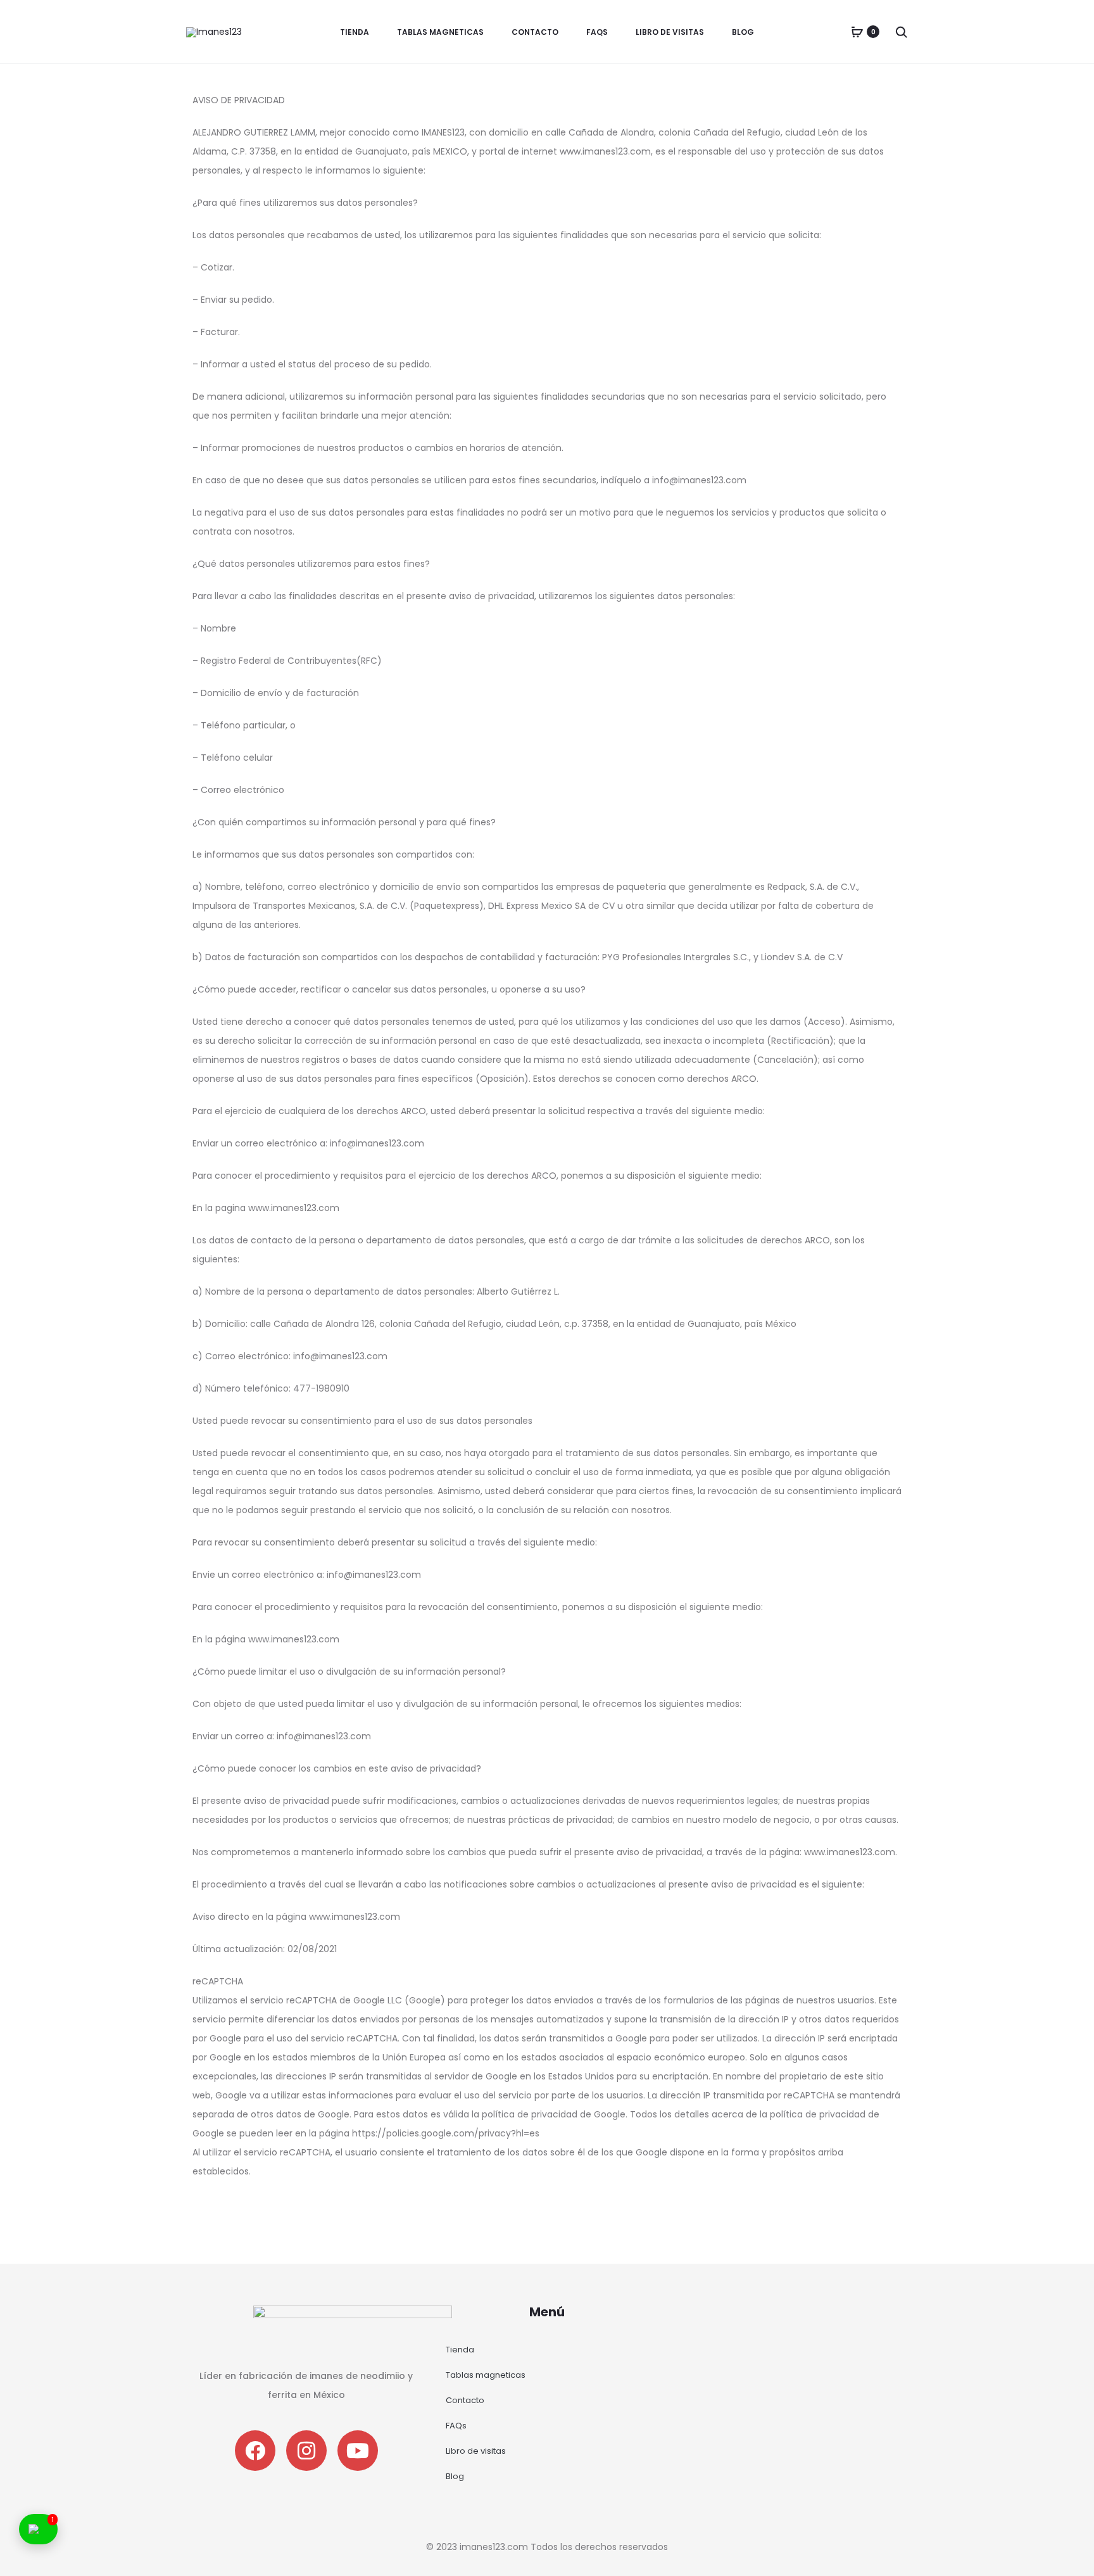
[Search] (902, 32)
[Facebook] (255, 2451)
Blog (743, 32)
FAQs (597, 32)
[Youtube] (358, 2451)
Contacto (535, 32)
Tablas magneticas (440, 32)
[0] (857, 32)
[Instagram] (306, 2451)
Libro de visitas (670, 32)
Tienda (355, 32)
